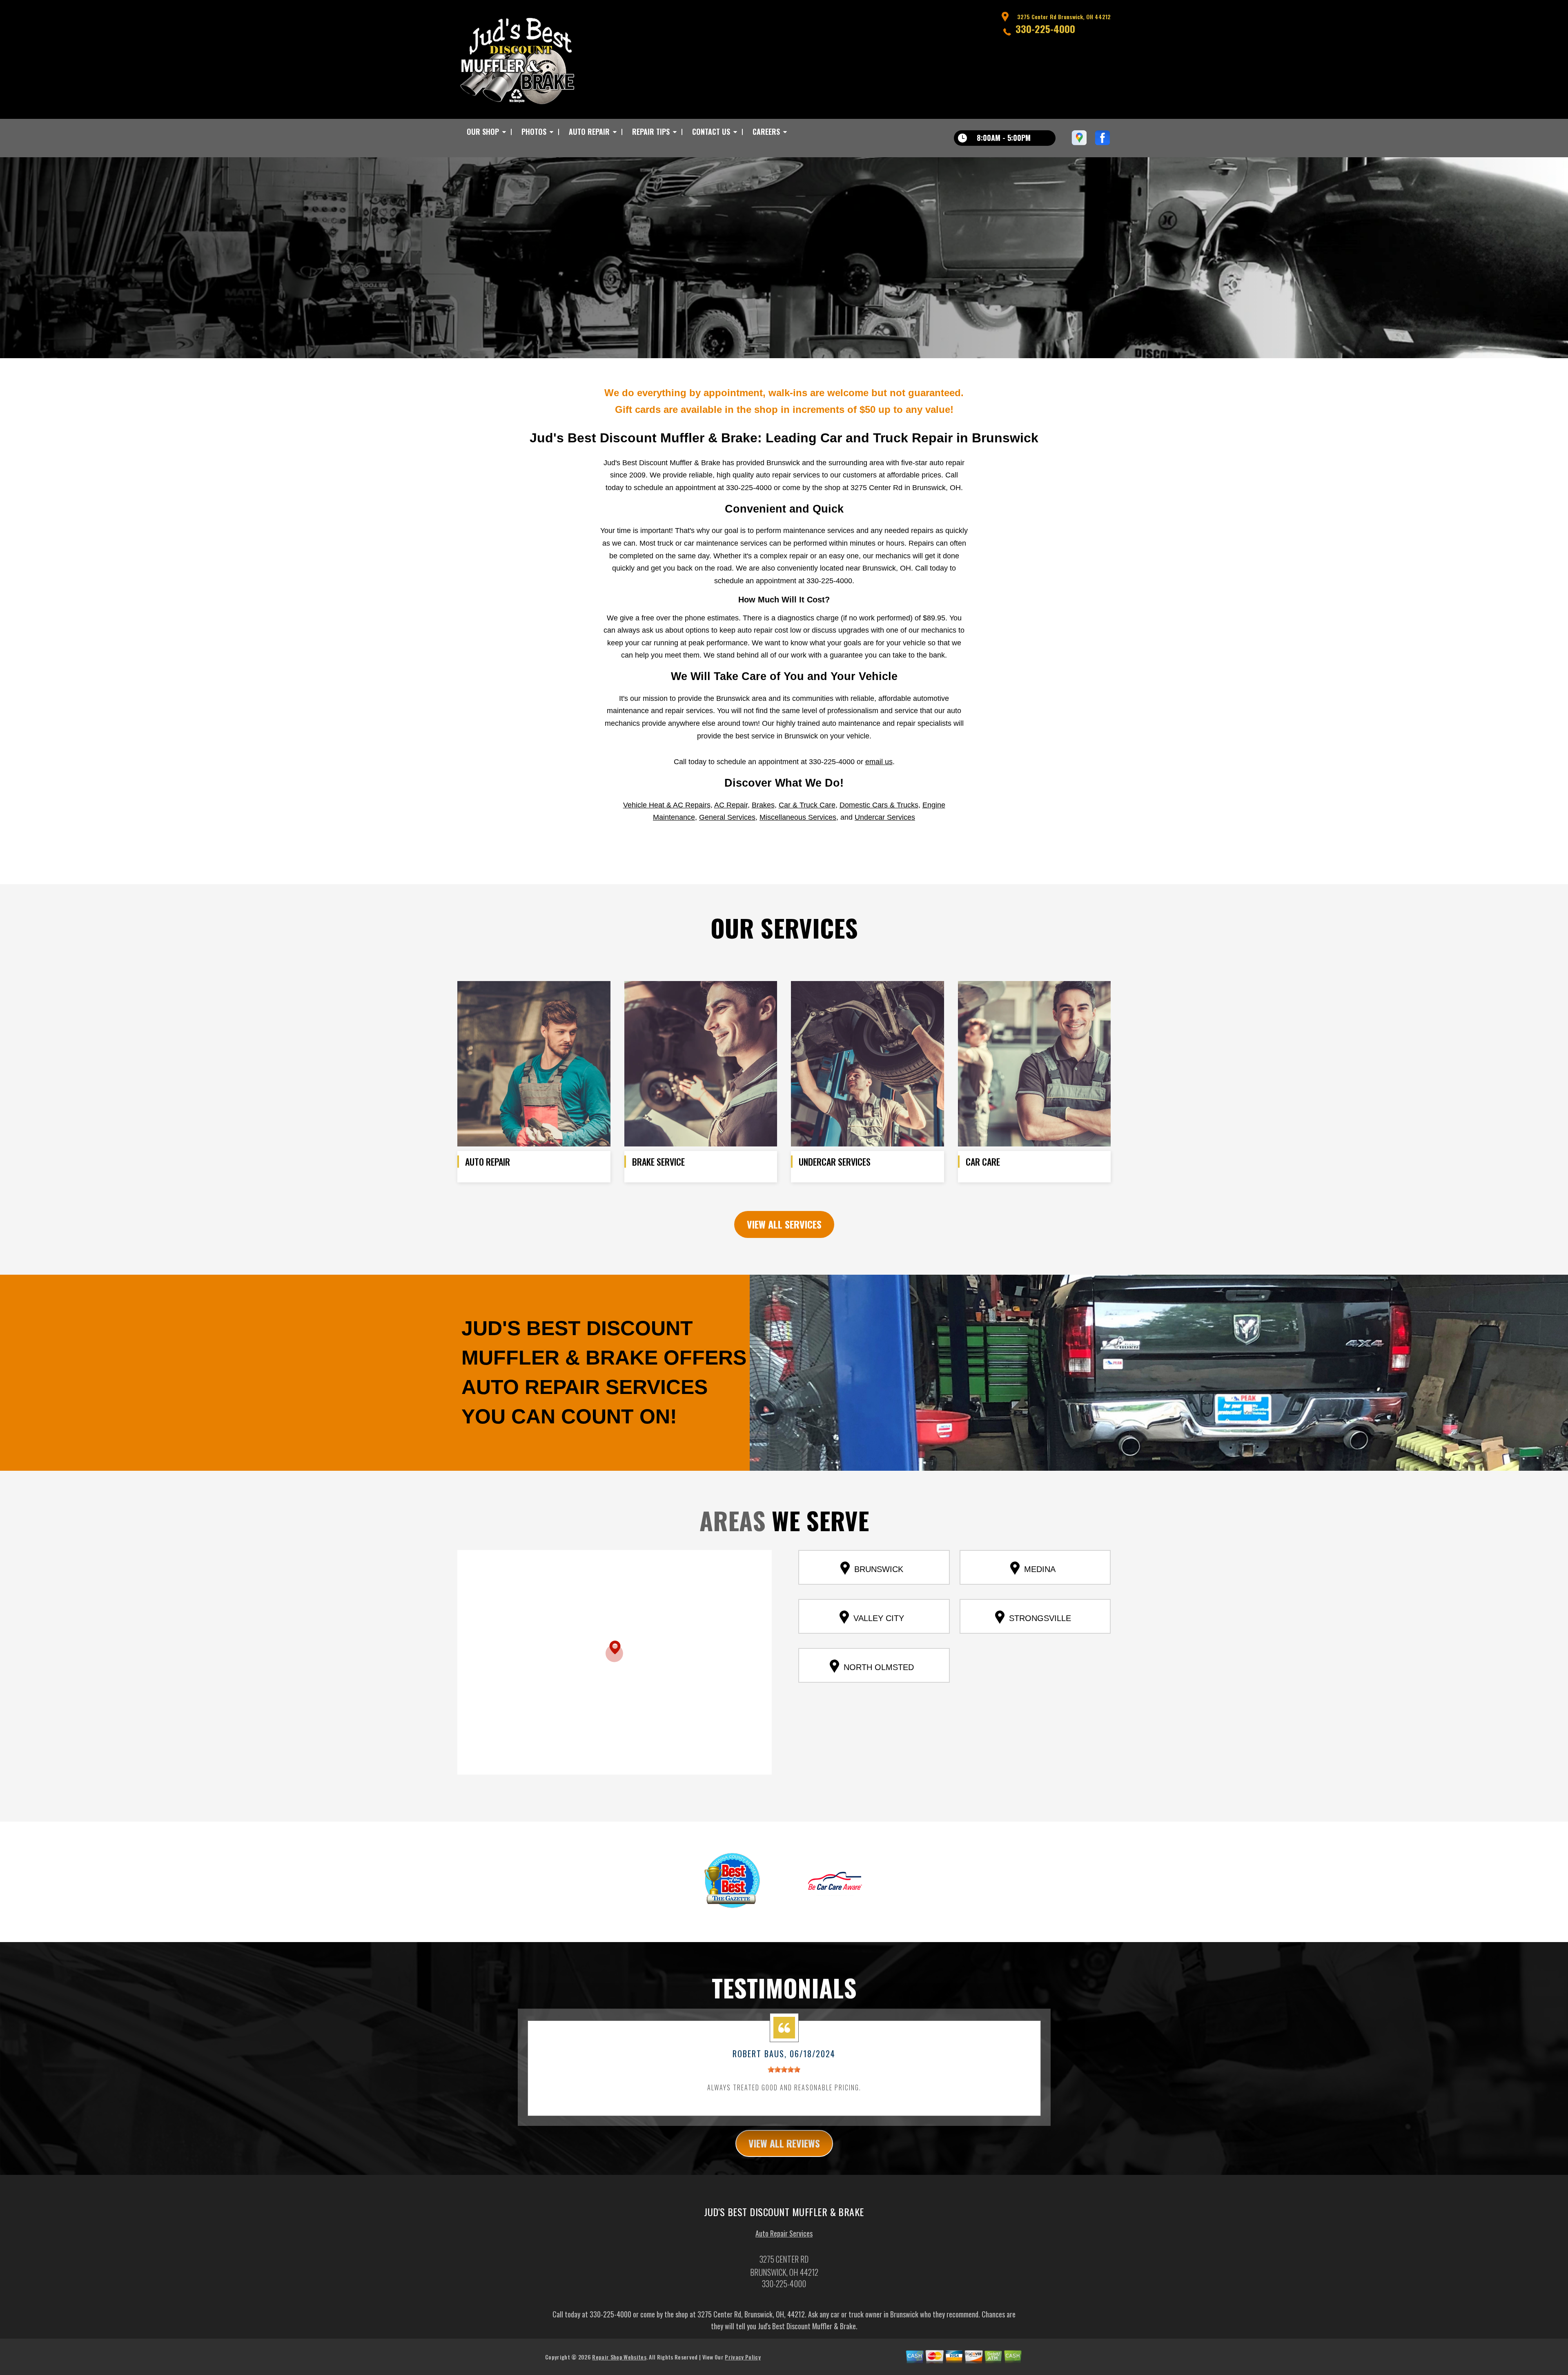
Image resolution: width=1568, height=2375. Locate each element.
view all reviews (784, 2143)
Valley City (879, 1618)
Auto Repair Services (784, 2233)
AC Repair (731, 805)
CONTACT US (711, 132)
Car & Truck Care (807, 805)
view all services (784, 1224)
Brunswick (879, 1569)
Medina (1040, 1569)
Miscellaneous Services (798, 817)
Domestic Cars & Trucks (879, 805)
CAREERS (766, 132)
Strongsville (1040, 1618)
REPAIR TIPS (651, 132)
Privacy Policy (743, 2357)
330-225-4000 (1045, 29)
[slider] (784, 2069)
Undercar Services (885, 817)
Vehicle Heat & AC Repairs (667, 805)
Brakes (763, 805)
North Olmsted (879, 1667)
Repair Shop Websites (619, 2357)
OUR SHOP (483, 132)
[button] (614, 1651)
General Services (727, 817)
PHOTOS (534, 132)
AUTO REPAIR (589, 132)
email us (879, 762)
